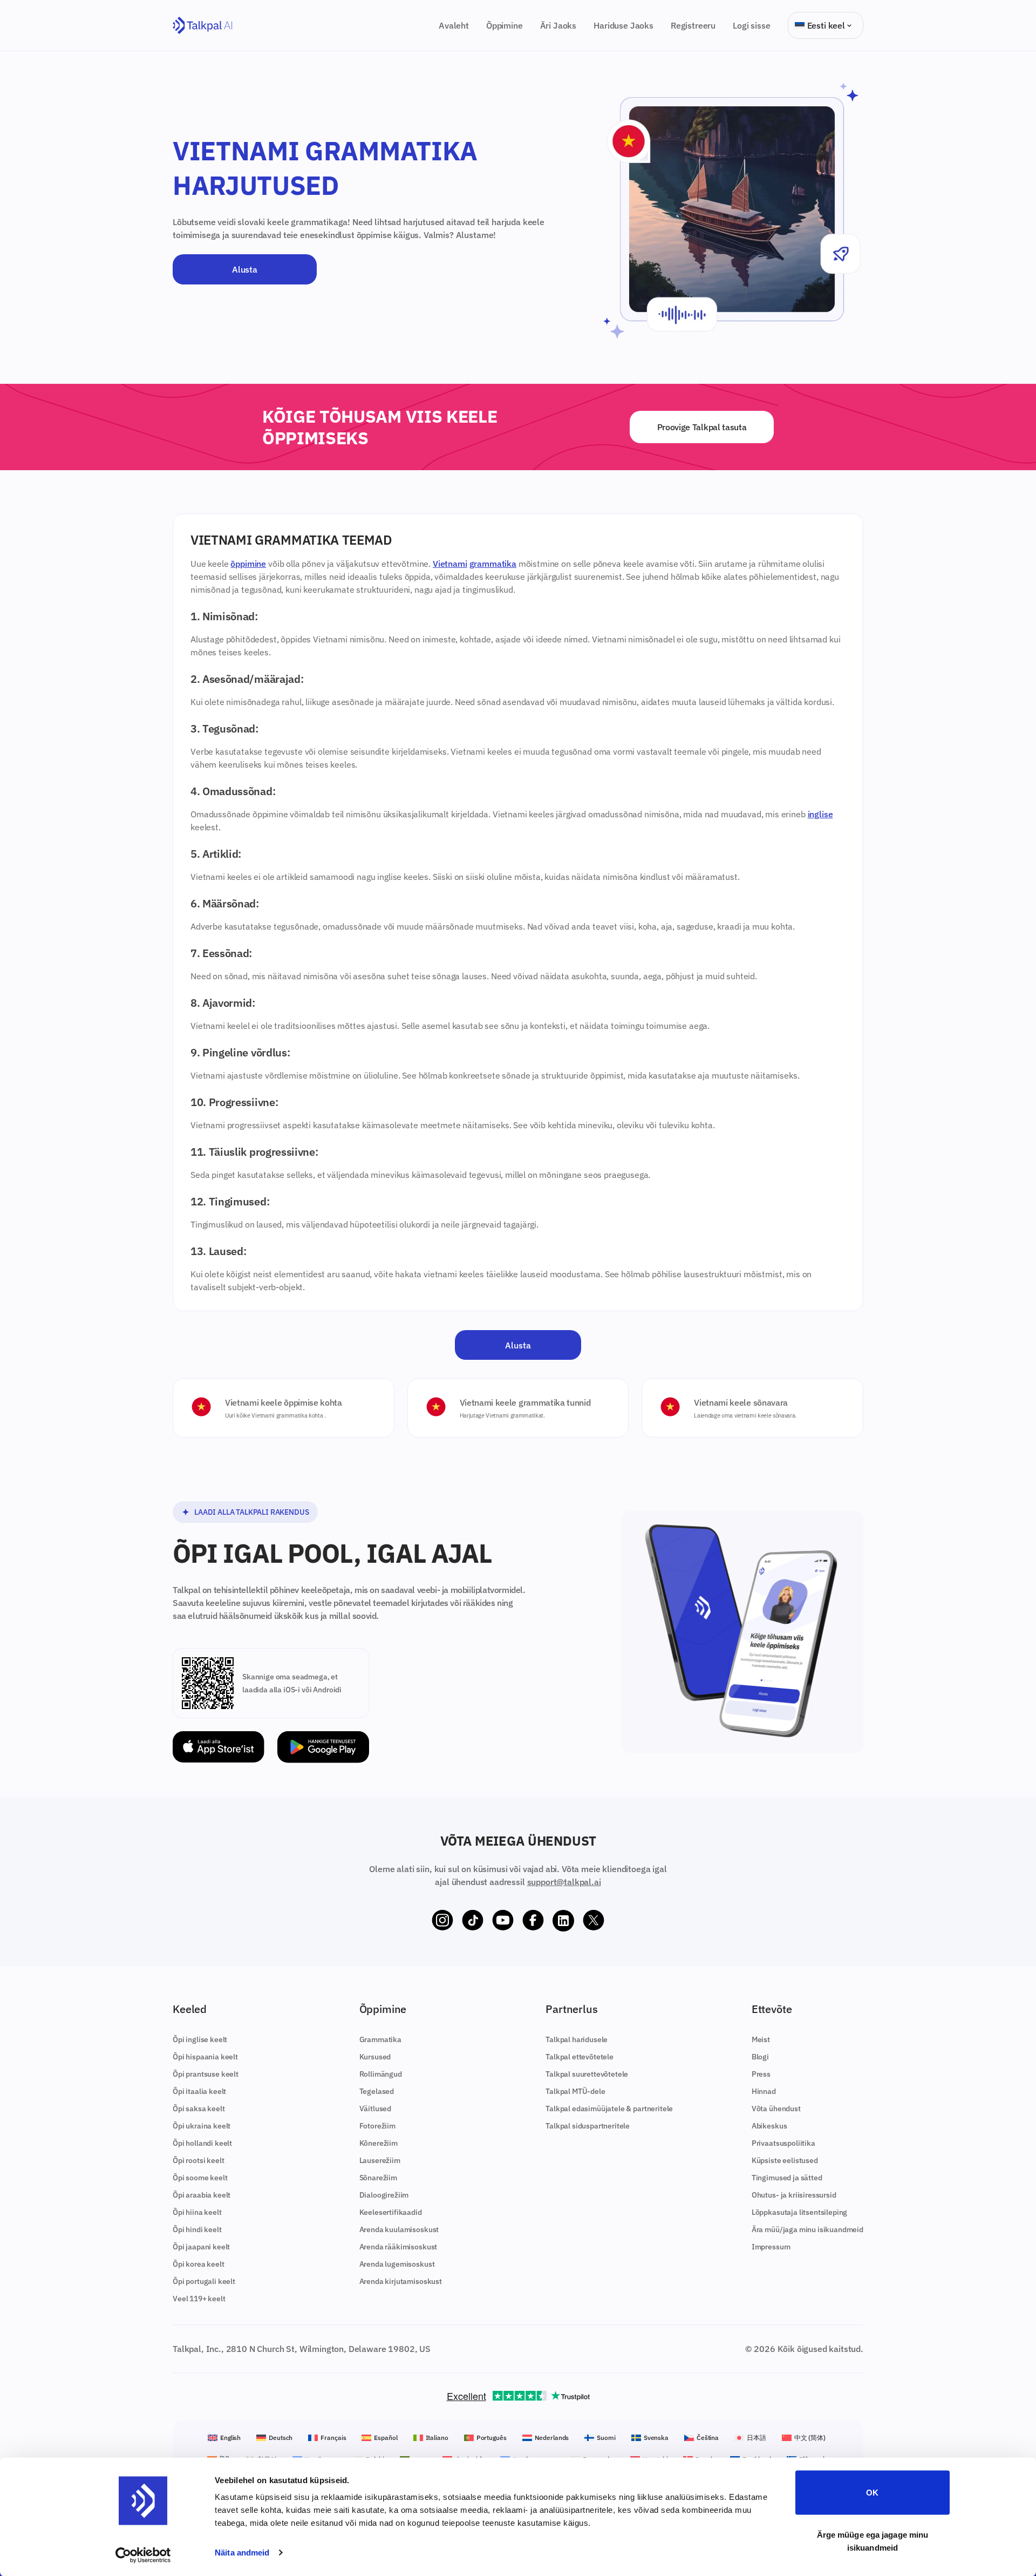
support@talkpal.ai (564, 1882)
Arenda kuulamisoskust (399, 2229)
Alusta (244, 269)
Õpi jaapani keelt (201, 2247)
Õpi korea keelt (199, 2264)
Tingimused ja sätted (787, 2178)
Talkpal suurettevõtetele (587, 2074)
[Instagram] (442, 1921)
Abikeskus (769, 2126)
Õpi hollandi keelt (202, 2143)
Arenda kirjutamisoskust (401, 2281)
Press (761, 2074)
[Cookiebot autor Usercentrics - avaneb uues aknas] (143, 2555)
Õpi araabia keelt (202, 2195)
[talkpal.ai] (203, 26)
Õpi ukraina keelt (202, 2126)
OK (872, 2493)
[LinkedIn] (563, 1921)
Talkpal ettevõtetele (580, 2057)
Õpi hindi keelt (197, 2229)
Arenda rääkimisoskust (398, 2247)
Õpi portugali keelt (204, 2281)
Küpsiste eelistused (785, 2160)
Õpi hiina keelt (197, 2212)
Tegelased (377, 2091)
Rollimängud (381, 2074)
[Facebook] (533, 1921)
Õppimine (505, 25)
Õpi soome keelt (200, 2178)
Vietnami (450, 564)
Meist (761, 2039)
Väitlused (376, 2109)
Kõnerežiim (379, 2143)
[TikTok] (473, 1921)
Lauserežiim (380, 2160)
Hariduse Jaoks (623, 25)
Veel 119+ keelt (199, 2299)
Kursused (375, 2057)
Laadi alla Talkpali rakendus (252, 1512)
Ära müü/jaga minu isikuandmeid (807, 2229)
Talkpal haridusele (577, 2039)
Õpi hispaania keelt (205, 2057)
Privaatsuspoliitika (783, 2143)
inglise (820, 814)
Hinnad (764, 2091)
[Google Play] (323, 1747)
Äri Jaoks (558, 25)
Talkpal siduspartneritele (588, 2126)
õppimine (248, 564)
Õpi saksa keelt (199, 2109)
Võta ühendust (776, 2109)
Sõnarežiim (378, 2178)
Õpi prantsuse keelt (206, 2074)
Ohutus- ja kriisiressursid (794, 2195)
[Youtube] (503, 1921)
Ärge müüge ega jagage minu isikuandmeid (873, 2541)
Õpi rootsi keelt (198, 2160)
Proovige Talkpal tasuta (702, 427)
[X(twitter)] (594, 1921)
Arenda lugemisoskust (397, 2264)
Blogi (760, 2057)
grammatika (493, 564)
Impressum (771, 2247)
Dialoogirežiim (384, 2195)
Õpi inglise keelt (200, 2039)
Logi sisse (751, 25)
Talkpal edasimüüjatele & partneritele (609, 2109)
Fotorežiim (377, 2126)
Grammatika (380, 2039)
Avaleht (454, 25)
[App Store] (219, 1747)
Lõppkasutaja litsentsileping (800, 2212)
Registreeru (693, 25)
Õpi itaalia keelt (199, 2091)
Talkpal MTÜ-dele (575, 2091)
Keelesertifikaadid (391, 2212)
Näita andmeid (242, 2553)
